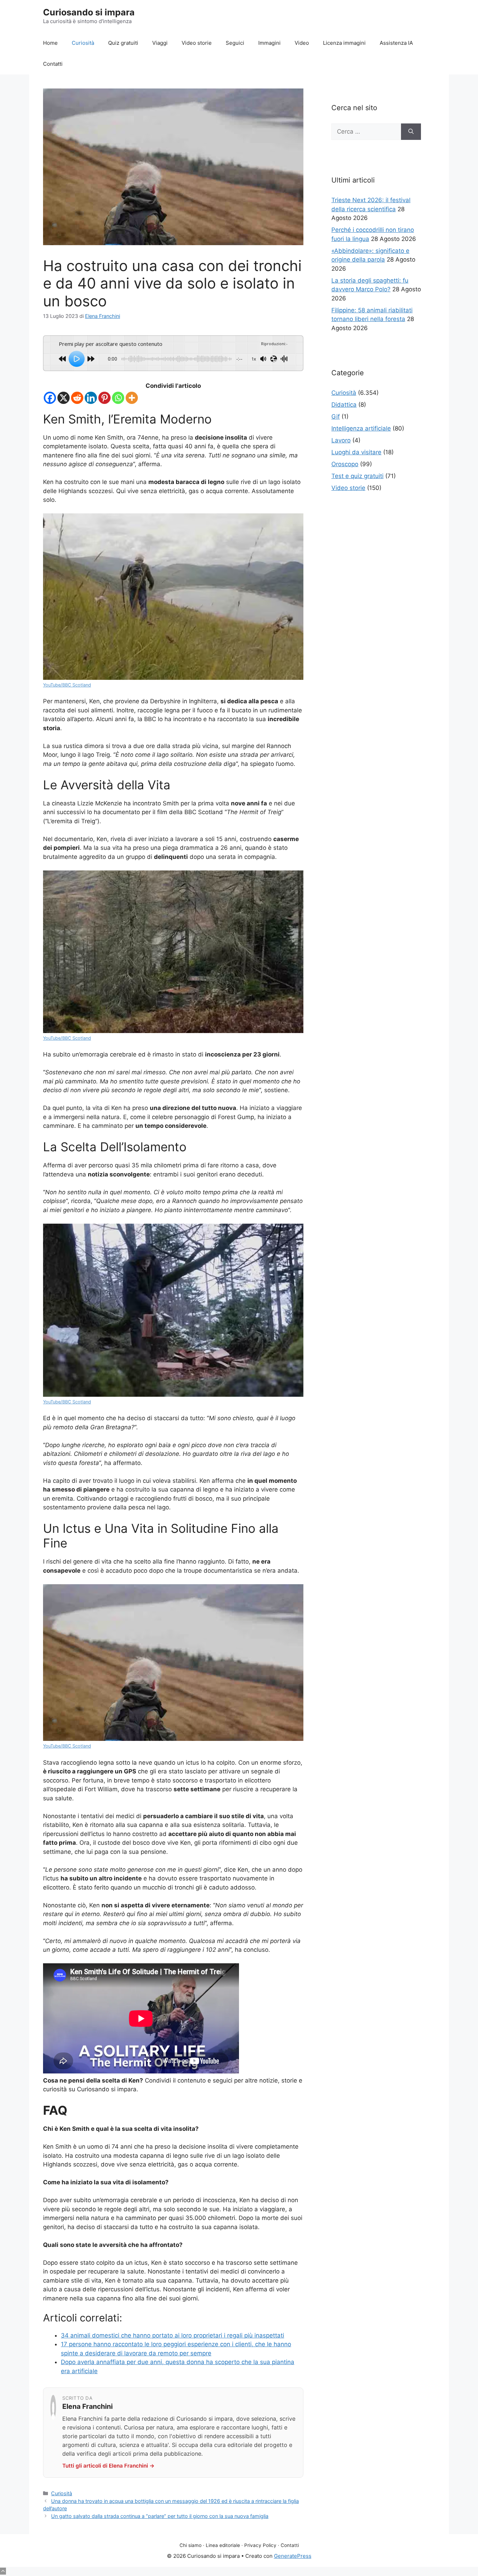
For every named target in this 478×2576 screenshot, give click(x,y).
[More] (132, 398)
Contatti (53, 64)
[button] (3, 2571)
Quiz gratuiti (123, 43)
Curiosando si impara (89, 12)
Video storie (197, 43)
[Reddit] (77, 398)
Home (50, 43)
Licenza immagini (344, 43)
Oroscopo (345, 464)
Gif (336, 417)
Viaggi (160, 43)
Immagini (269, 43)
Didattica (344, 405)
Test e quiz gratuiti (357, 476)
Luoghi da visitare (356, 452)
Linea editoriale (223, 2545)
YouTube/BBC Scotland (67, 685)
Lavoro (341, 440)
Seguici (235, 43)
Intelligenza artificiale (361, 428)
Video (302, 43)
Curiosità (83, 43)
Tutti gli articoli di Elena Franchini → (108, 2466)
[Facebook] (50, 398)
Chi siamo (191, 2545)
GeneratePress (293, 2556)
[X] (64, 398)
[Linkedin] (91, 398)
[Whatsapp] (118, 398)
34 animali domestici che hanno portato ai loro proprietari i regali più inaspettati (173, 2335)
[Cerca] (411, 132)
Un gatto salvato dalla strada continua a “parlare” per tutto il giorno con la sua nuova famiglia (160, 2516)
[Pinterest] (104, 398)
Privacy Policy (260, 2545)
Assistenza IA (396, 43)
